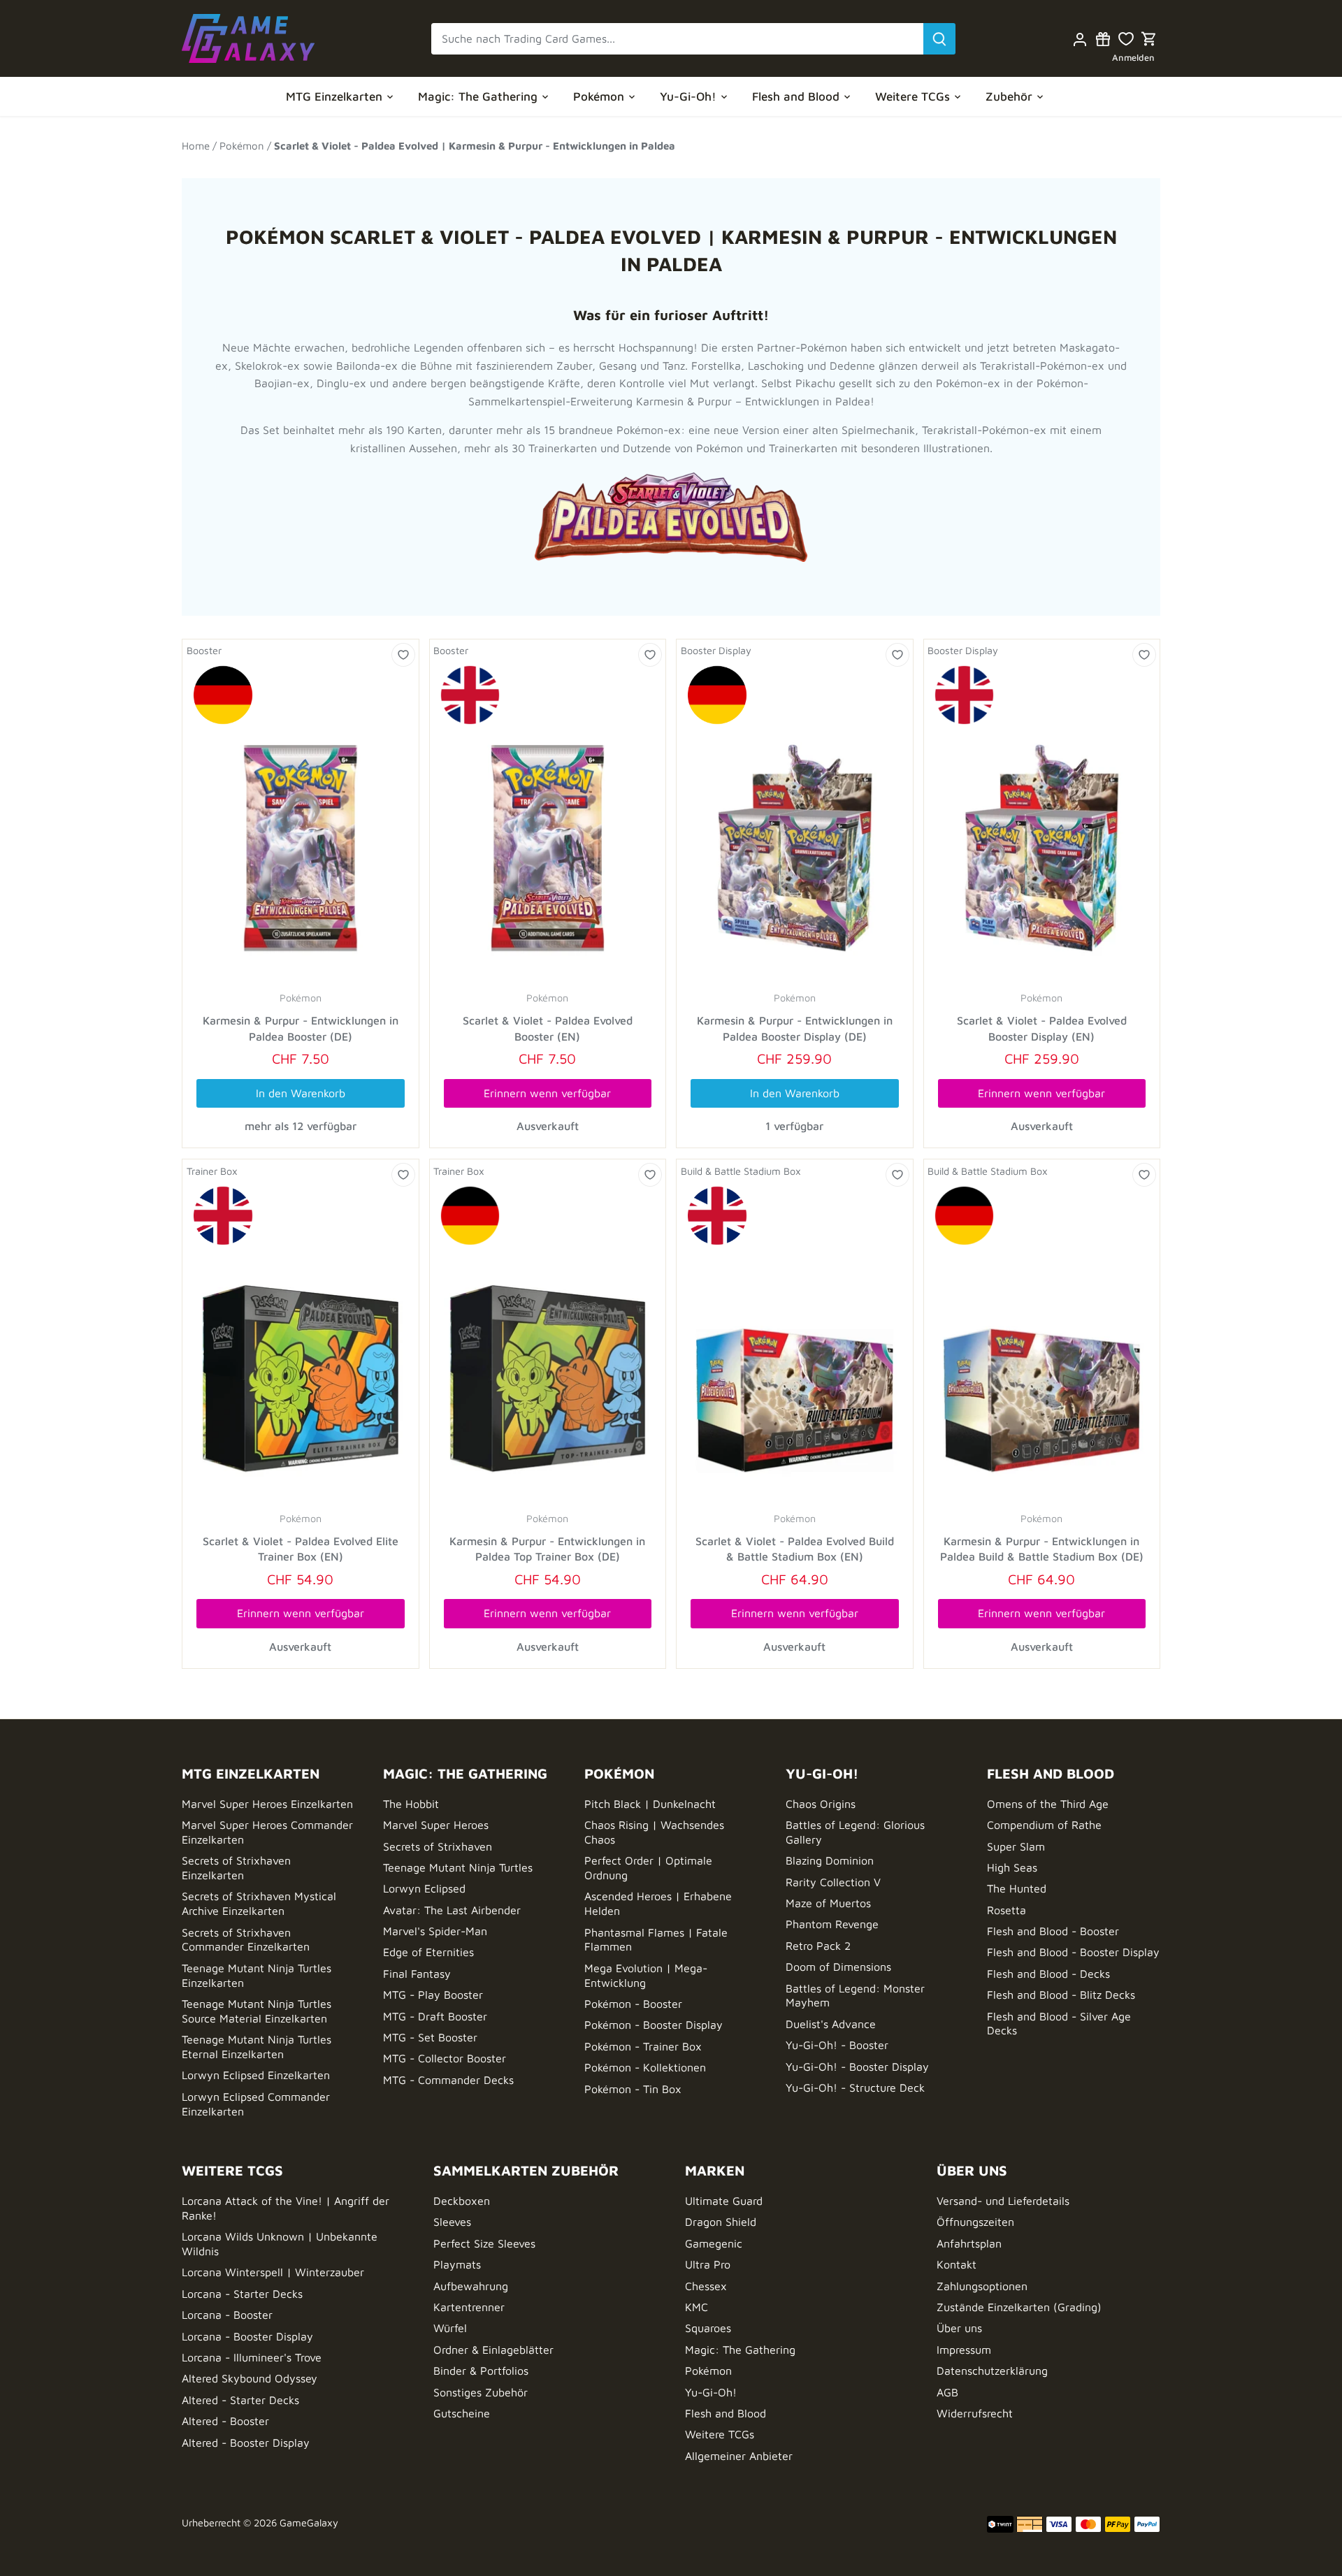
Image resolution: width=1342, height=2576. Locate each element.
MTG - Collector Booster (445, 2058)
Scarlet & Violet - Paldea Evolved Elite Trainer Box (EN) (301, 1549)
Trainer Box (212, 1171)
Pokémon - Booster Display (654, 2025)
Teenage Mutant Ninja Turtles (458, 1867)
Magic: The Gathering (740, 2350)
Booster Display (716, 650)
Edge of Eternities (428, 1952)
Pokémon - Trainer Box (643, 2046)
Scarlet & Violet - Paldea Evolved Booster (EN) (548, 1028)
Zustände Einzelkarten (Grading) (1019, 2307)
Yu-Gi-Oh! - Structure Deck (855, 2087)
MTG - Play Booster (433, 1995)
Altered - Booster (225, 2421)
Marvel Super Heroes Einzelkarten (267, 1804)
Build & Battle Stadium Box (741, 1171)
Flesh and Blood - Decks (1048, 1974)
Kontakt (957, 2264)
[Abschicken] (939, 39)
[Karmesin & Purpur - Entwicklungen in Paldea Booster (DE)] (301, 824)
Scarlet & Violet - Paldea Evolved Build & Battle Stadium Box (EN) (795, 1549)
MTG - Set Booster (430, 2037)
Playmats (457, 2264)
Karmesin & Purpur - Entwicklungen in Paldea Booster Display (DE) (795, 1028)
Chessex (706, 2286)
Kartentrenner (469, 2307)
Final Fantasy (417, 1974)
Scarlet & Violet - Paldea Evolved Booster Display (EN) (1042, 1028)
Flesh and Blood (726, 2413)
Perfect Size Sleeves (484, 2243)
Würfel (450, 2328)
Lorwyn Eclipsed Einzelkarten (256, 2075)
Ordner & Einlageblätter (493, 2350)
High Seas (1012, 1867)
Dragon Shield (721, 2222)
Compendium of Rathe (1044, 1825)
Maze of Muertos (828, 1903)
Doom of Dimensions (838, 1967)
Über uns (959, 2328)
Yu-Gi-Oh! (711, 2392)
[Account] (1080, 39)
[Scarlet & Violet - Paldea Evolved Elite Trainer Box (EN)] (301, 1344)
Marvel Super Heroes (436, 1825)
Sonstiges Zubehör (481, 2392)
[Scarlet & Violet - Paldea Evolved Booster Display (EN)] (1042, 824)
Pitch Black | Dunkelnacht (650, 1804)
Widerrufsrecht (975, 2413)
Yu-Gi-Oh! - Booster (837, 2045)
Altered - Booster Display (246, 2443)
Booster (204, 650)
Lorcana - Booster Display (247, 2336)
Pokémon (301, 998)
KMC (697, 2307)
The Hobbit (411, 1804)
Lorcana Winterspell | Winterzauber (273, 2272)
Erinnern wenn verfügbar (547, 1093)
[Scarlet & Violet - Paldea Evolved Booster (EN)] (548, 824)
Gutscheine (462, 2413)
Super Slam (1016, 1846)
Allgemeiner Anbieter (739, 2456)
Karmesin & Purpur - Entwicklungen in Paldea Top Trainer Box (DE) (547, 1549)
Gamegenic (714, 2243)
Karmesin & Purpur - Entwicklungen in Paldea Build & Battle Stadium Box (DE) (1042, 1549)
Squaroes (708, 2328)
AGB (947, 2392)
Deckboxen (462, 2201)
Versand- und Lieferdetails (1003, 2201)
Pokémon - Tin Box (633, 2089)
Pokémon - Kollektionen (645, 2067)
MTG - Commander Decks (448, 2080)
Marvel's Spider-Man (435, 1931)
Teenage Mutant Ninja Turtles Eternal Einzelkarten (257, 2047)
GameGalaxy (309, 2523)
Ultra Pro (708, 2264)
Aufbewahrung (471, 2286)
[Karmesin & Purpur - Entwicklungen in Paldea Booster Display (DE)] (795, 824)
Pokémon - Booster (633, 2004)
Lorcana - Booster (227, 2315)
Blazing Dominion (830, 1860)
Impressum (964, 2350)
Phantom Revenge (832, 1924)
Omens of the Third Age (1048, 1804)
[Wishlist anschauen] (1126, 39)
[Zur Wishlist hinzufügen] (403, 655)
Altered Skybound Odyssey (250, 2378)
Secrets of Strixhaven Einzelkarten (236, 1868)
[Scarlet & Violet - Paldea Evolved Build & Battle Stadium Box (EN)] (795, 1344)
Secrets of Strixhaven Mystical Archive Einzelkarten (259, 1903)
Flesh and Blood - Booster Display (1073, 1952)
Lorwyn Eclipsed (424, 1888)
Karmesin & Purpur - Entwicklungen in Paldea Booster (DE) (301, 1028)
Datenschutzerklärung (992, 2371)
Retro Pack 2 (818, 1946)
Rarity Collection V (833, 1882)
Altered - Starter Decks (240, 2400)
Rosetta (1006, 1910)
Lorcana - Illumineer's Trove (252, 2357)
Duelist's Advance (831, 2024)
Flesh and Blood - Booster (1053, 1931)
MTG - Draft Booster (435, 2016)
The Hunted (1017, 1888)
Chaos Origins (821, 1804)
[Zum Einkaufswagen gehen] (1149, 39)
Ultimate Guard (724, 2201)
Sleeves (452, 2222)
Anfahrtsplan (969, 2243)
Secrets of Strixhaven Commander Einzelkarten (246, 1940)
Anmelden (1133, 58)
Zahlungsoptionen (982, 2286)
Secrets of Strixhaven (438, 1846)
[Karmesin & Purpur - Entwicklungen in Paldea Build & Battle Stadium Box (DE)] (1042, 1344)
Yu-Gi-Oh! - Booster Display (857, 2067)
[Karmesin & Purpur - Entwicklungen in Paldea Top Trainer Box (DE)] (548, 1344)
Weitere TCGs (720, 2434)
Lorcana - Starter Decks (242, 2294)
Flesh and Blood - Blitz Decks (1061, 1995)
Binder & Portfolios (481, 2371)
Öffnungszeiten (975, 2222)
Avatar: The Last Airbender (452, 1910)
